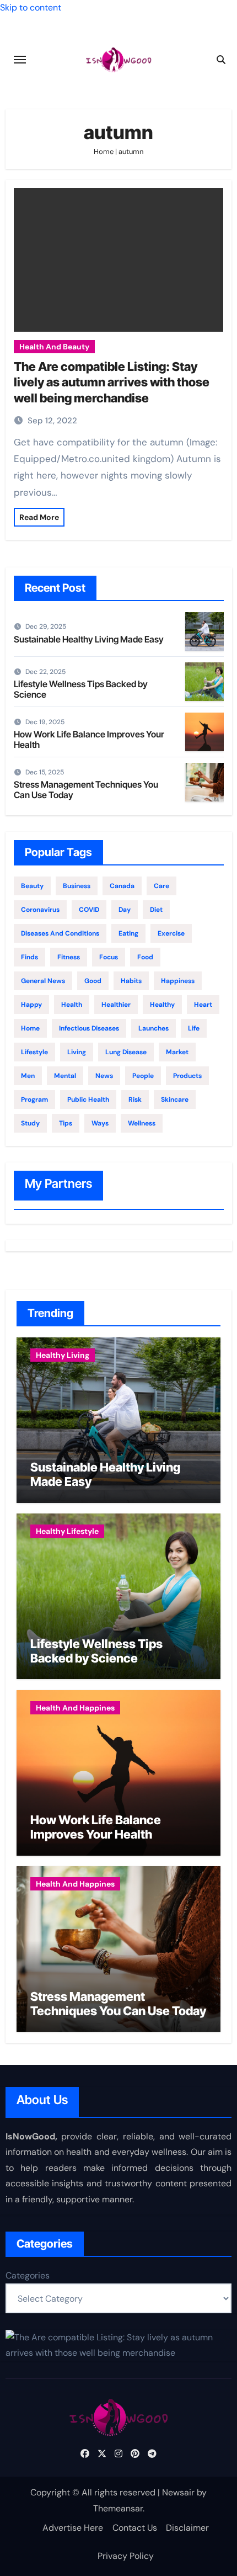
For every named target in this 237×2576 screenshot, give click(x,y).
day (125, 910)
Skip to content (31, 7)
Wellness (142, 1123)
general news (43, 981)
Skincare (175, 1100)
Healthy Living (63, 1355)
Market (177, 1052)
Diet (156, 910)
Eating (128, 933)
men (28, 1076)
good (93, 981)
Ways (100, 1123)
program (34, 1100)
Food (145, 957)
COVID (89, 910)
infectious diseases (89, 1028)
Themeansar (118, 2508)
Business (77, 886)
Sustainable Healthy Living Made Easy (89, 639)
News (104, 1076)
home (30, 1028)
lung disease (126, 1052)
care (161, 886)
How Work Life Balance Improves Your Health (89, 739)
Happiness (178, 981)
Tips (66, 1123)
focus (109, 957)
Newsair (178, 2492)
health (72, 1005)
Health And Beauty (54, 347)
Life (194, 1028)
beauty (32, 886)
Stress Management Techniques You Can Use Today (86, 790)
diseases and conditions (60, 933)
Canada (122, 886)
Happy (31, 1005)
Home (104, 152)
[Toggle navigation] (20, 60)
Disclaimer (187, 2528)
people (143, 1076)
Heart (203, 1005)
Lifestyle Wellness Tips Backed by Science (81, 689)
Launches (153, 1028)
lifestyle (34, 1052)
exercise (171, 933)
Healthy (162, 1005)
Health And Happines (75, 1708)
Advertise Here (73, 2528)
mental (65, 1076)
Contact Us (135, 2528)
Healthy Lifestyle (67, 1531)
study (30, 1123)
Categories (28, 2275)
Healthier (116, 1005)
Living (77, 1052)
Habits (131, 981)
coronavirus (40, 910)
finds (29, 957)
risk (135, 1100)
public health (88, 1100)
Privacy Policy (126, 2556)
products (187, 1076)
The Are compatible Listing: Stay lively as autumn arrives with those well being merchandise (112, 382)
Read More (39, 517)
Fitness (69, 957)
